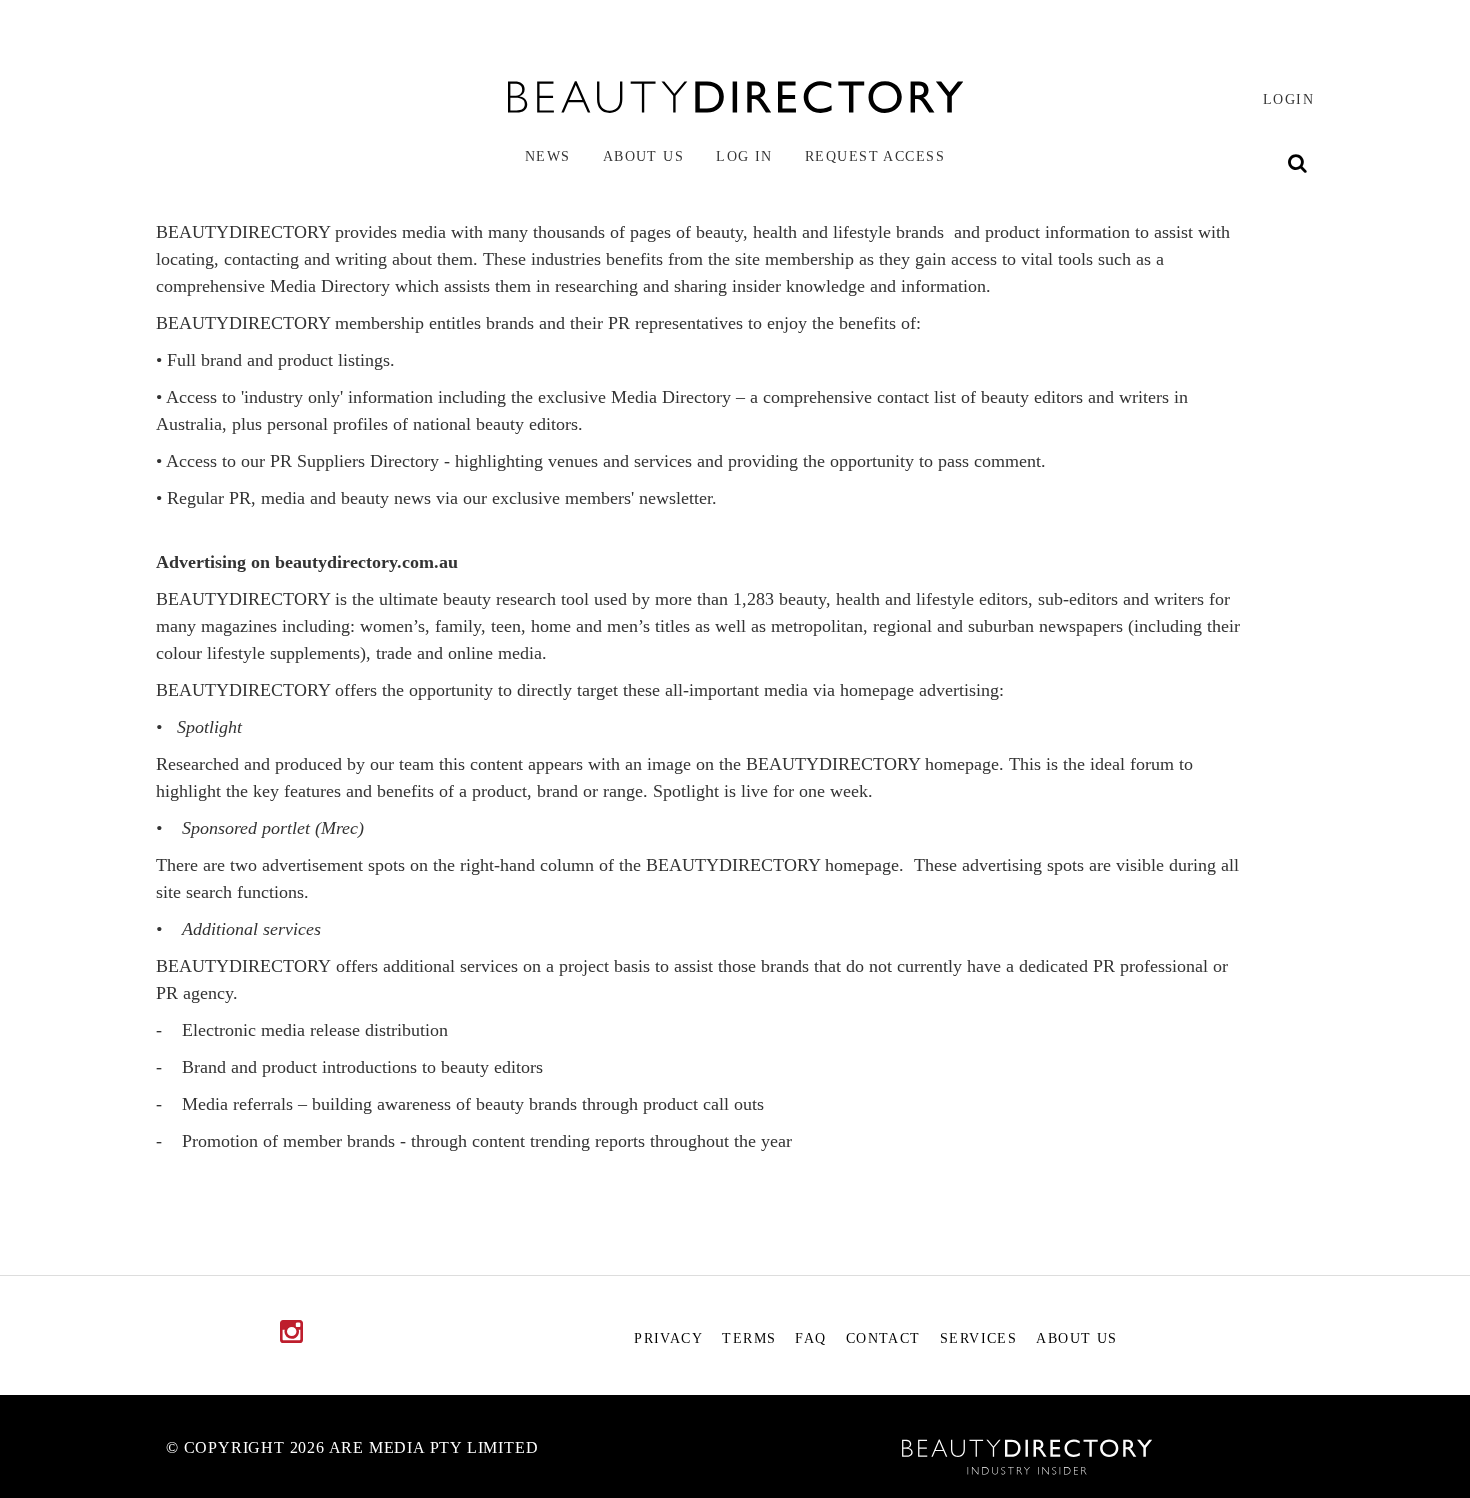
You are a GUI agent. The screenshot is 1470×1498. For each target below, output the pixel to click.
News (548, 156)
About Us (644, 156)
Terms (749, 1338)
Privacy (668, 1338)
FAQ (810, 1338)
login (1288, 99)
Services (979, 1338)
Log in (744, 156)
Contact (883, 1338)
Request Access (875, 156)
